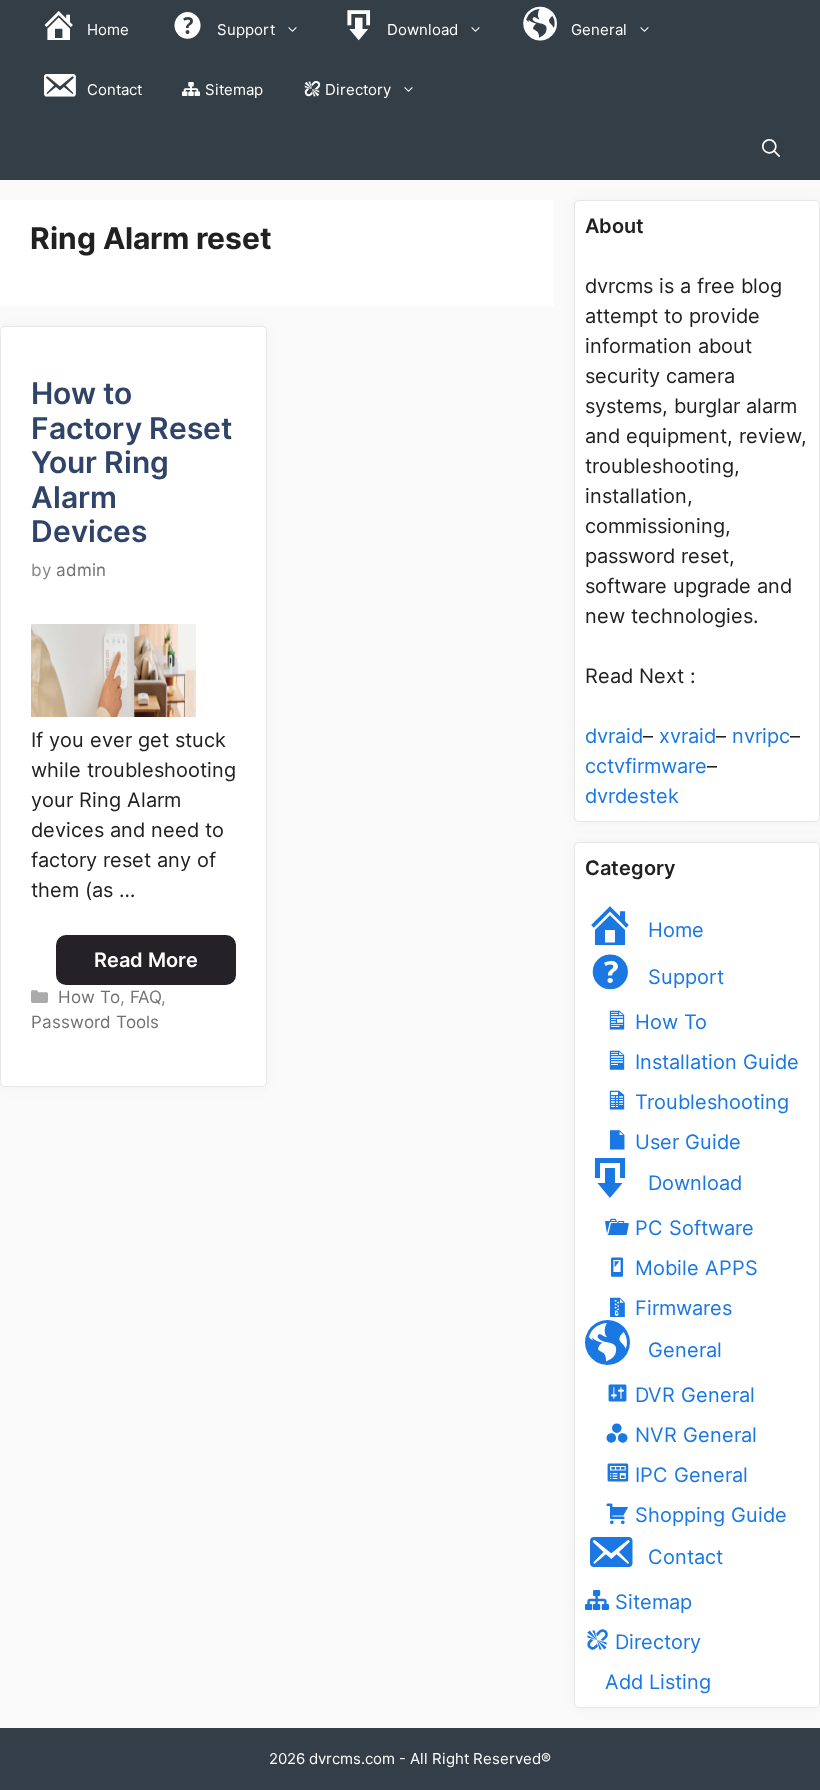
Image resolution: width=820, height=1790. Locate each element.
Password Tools (95, 1022)
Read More (146, 960)
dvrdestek (632, 796)
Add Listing (658, 1682)
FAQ (145, 997)
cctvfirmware (646, 766)
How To (89, 997)
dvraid (614, 736)
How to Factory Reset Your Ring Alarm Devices (131, 462)
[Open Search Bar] (771, 150)
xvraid (687, 736)
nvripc (761, 736)
